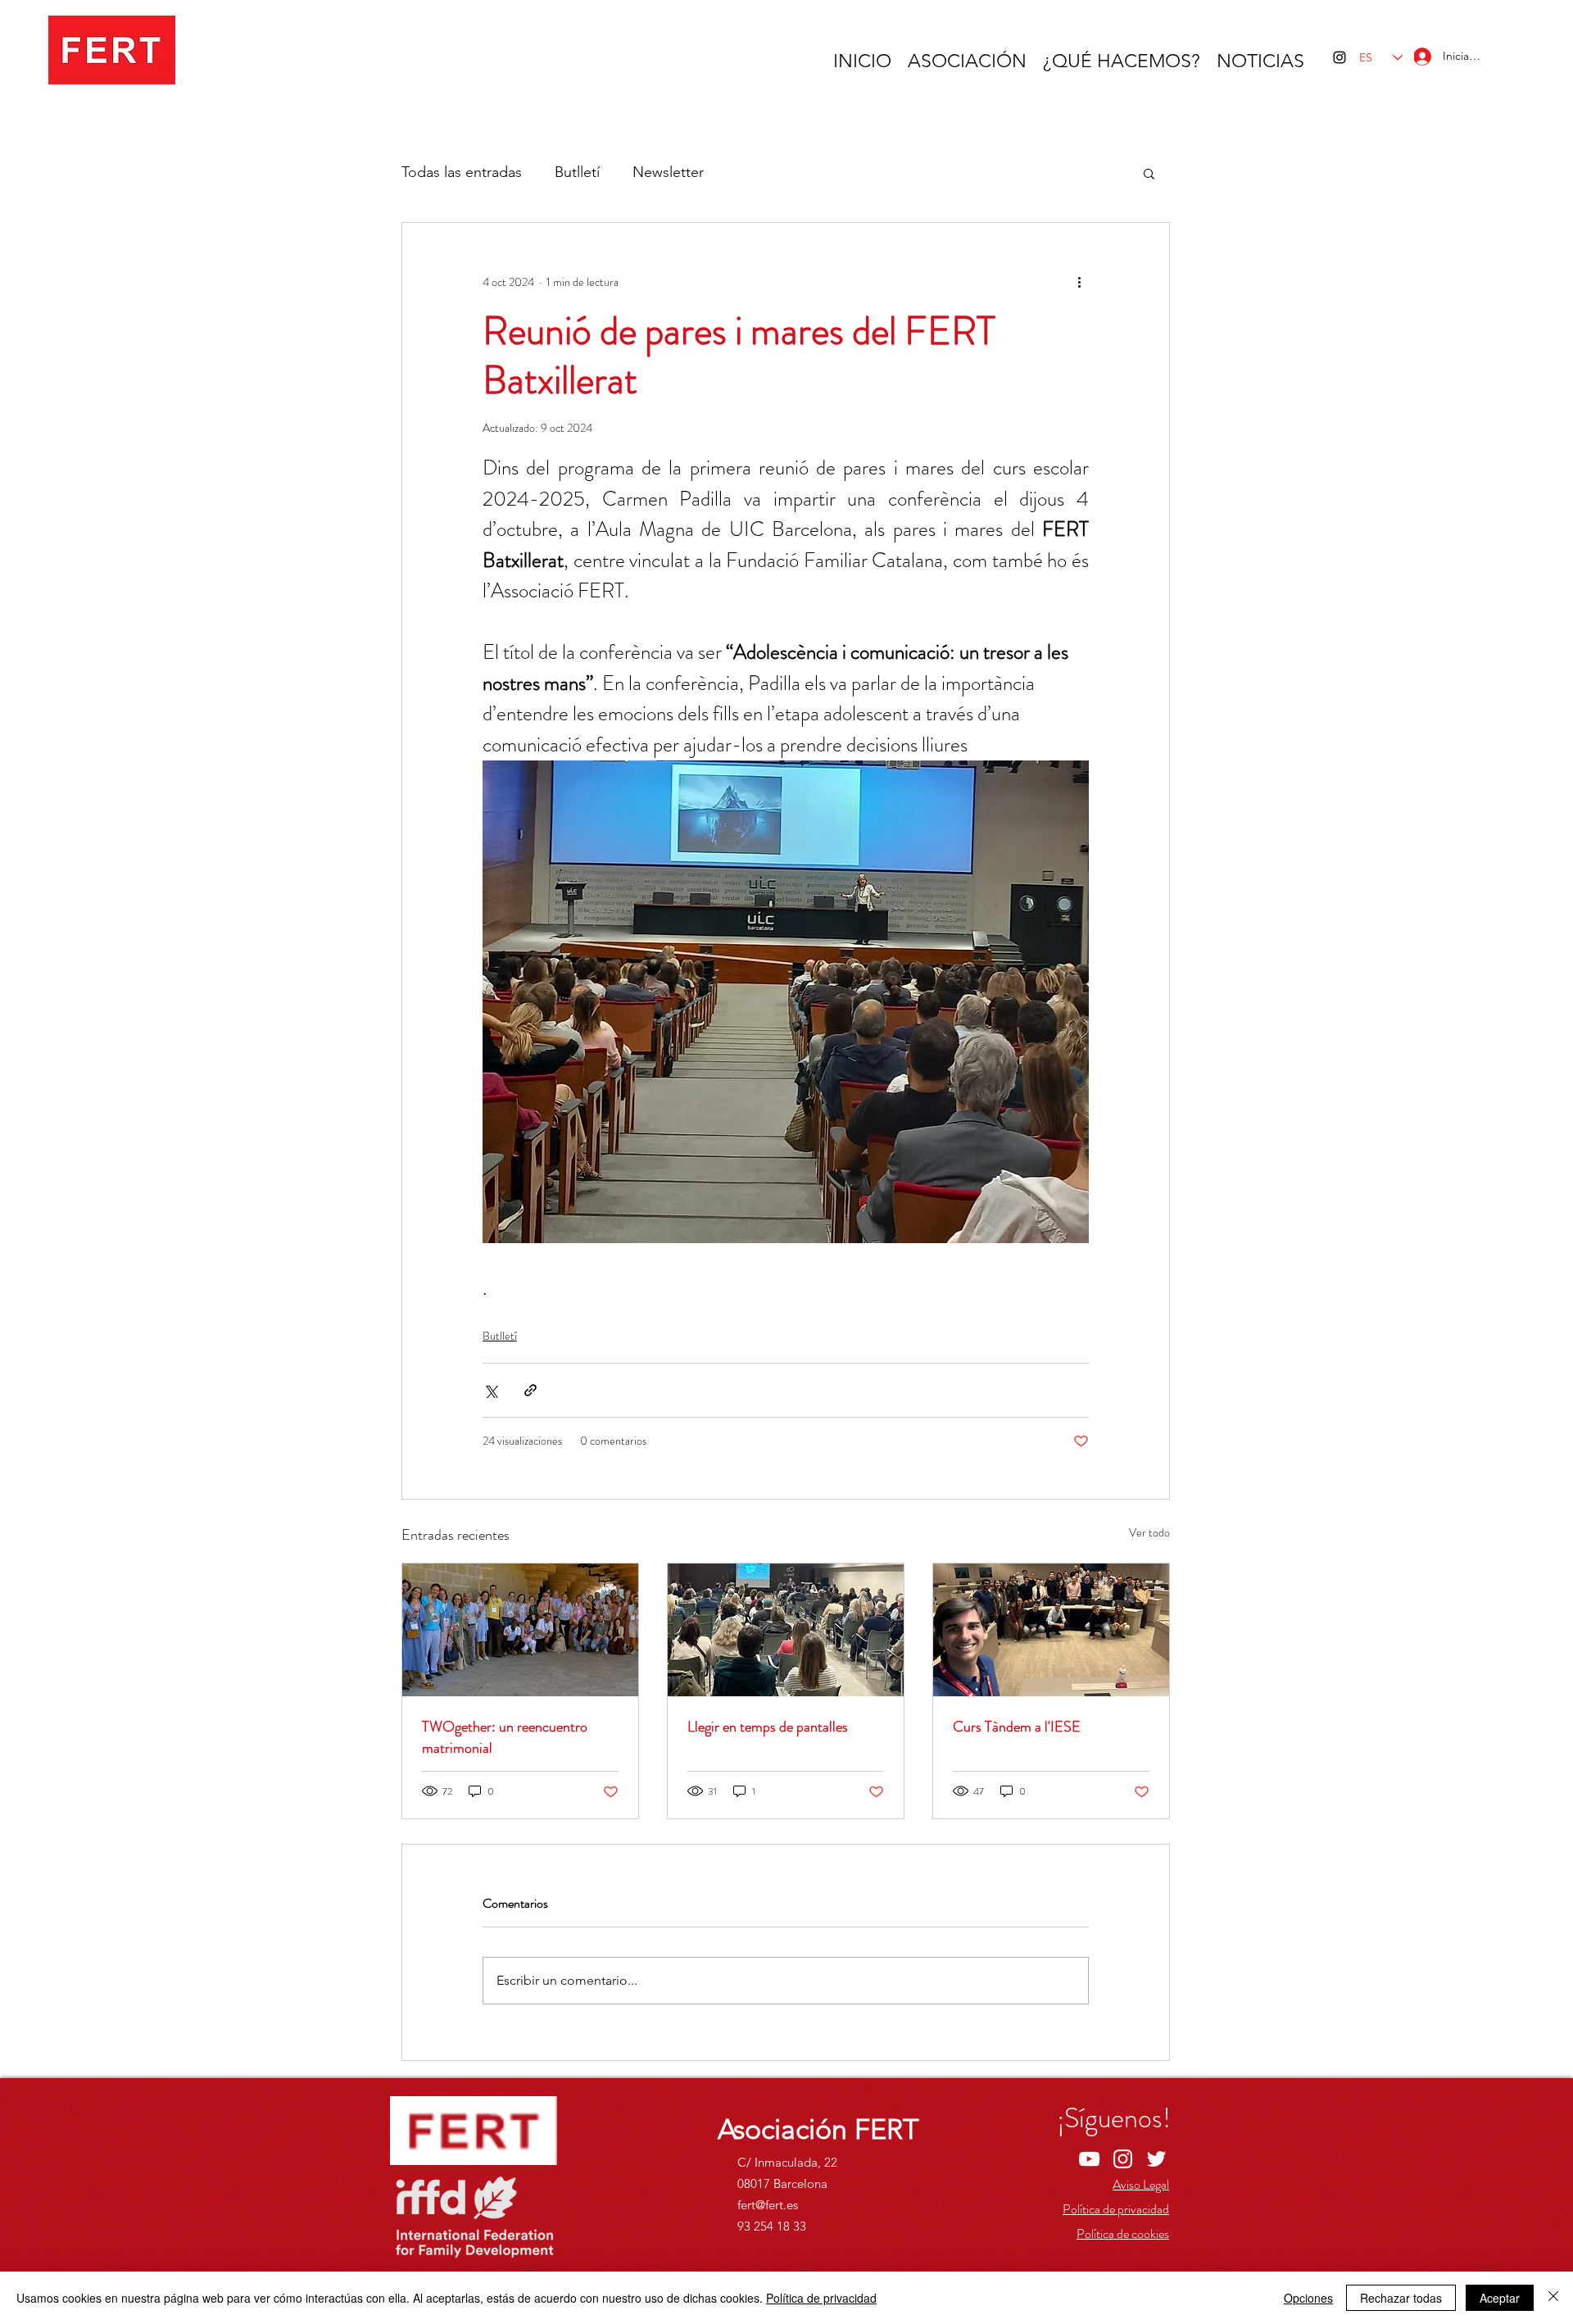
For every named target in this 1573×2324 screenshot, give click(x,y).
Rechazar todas (1401, 2298)
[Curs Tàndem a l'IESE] (1051, 1630)
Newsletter (668, 172)
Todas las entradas (462, 172)
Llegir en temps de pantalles (768, 1727)
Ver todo (1149, 1532)
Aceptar (1500, 2298)
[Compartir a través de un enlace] (530, 1390)
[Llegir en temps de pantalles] (786, 1630)
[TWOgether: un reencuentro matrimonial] (520, 1630)
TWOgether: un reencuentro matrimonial (505, 1737)
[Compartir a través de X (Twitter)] (490, 1390)
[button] (1149, 173)
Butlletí (577, 172)
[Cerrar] (1553, 2298)
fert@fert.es (768, 2205)
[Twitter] (1156, 2159)
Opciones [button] (1308, 2298)
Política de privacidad (821, 2298)
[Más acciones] (1079, 282)
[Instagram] (1340, 57)
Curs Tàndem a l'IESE (1017, 1727)
